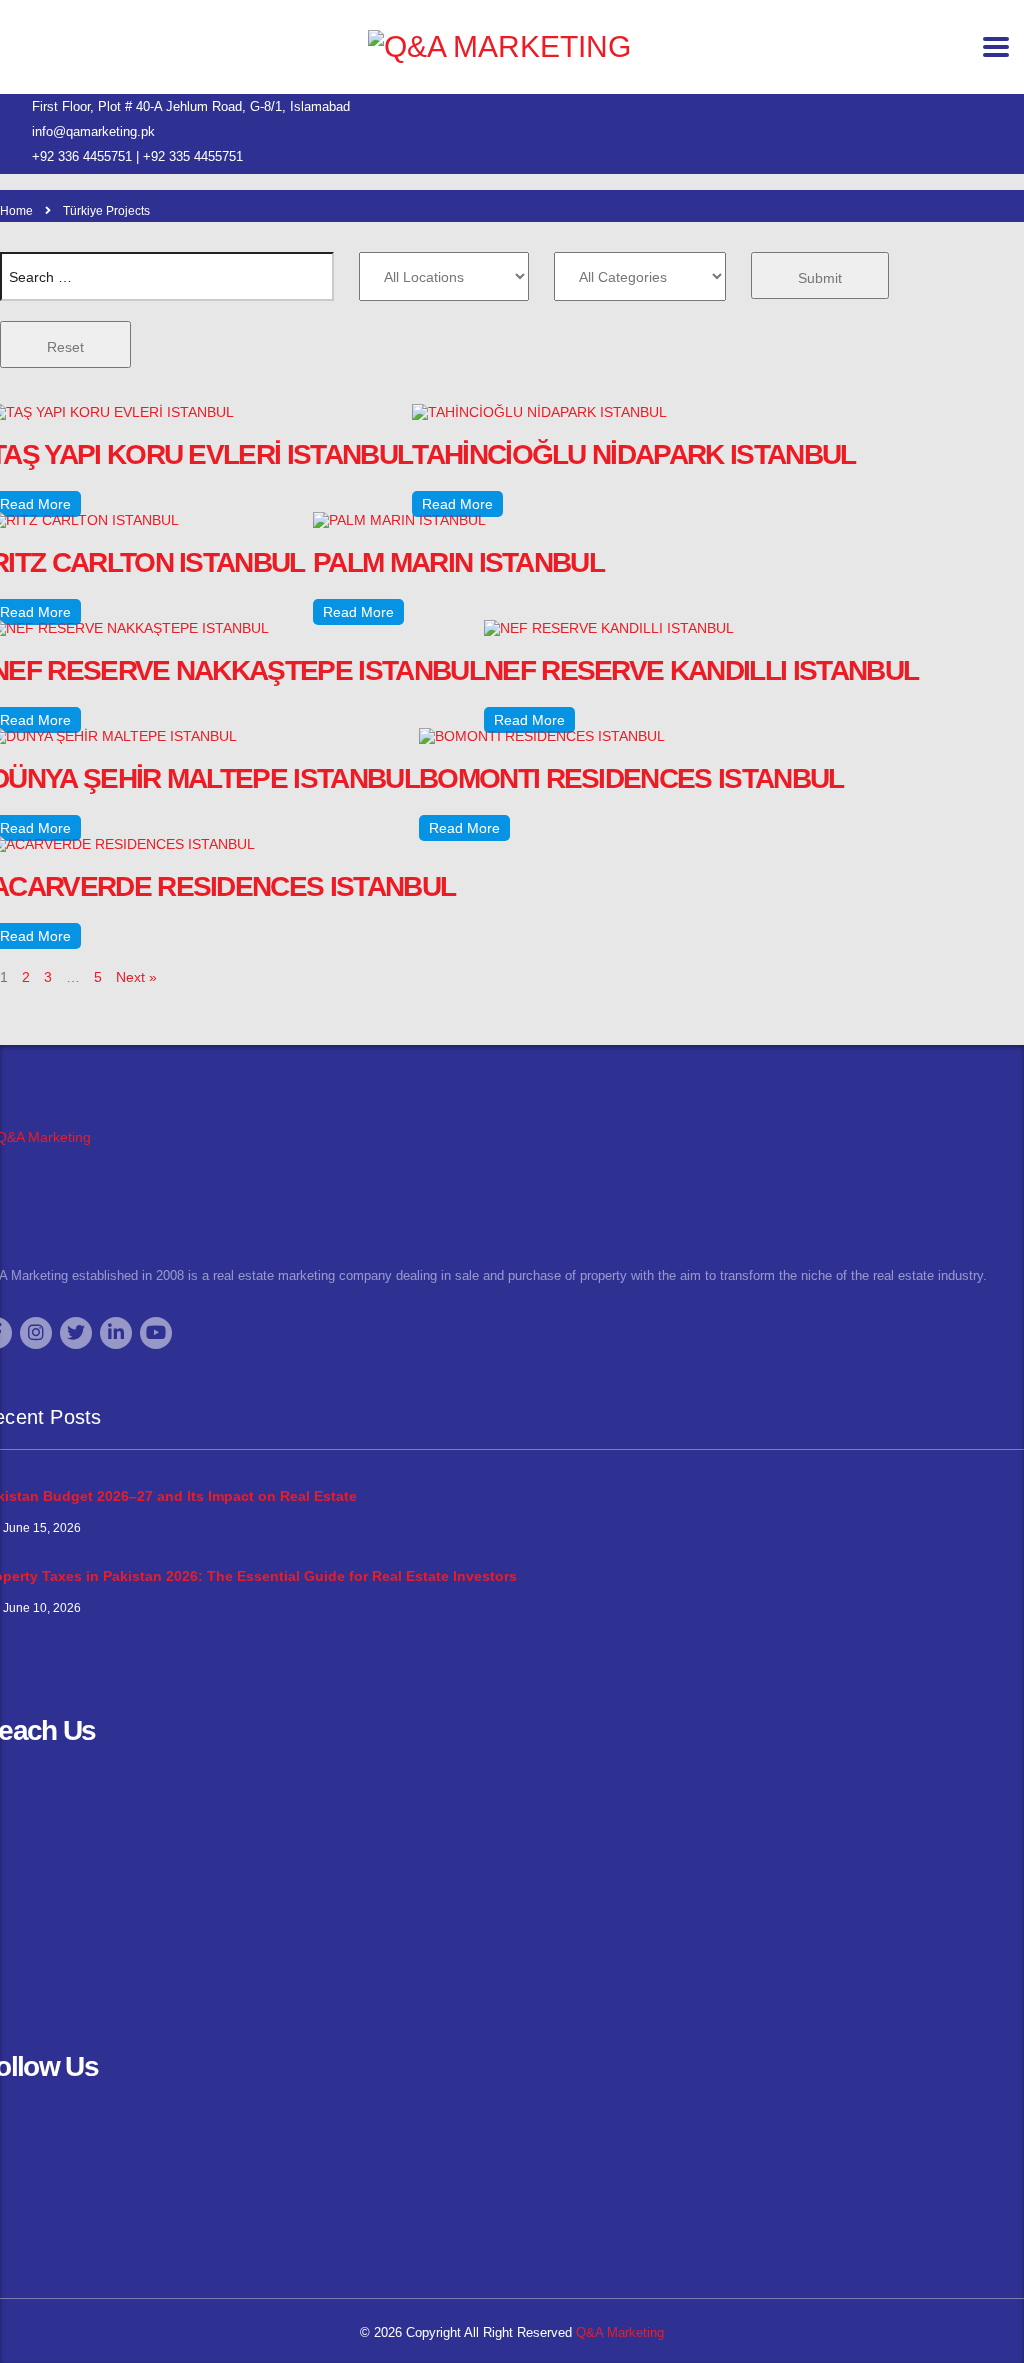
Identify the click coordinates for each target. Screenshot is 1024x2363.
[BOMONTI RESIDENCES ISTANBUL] (542, 736)
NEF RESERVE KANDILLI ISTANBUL (701, 670)
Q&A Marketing (618, 2332)
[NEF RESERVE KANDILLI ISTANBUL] (609, 628)
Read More (457, 504)
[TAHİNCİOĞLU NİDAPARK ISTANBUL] (539, 412)
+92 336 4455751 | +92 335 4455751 (137, 156)
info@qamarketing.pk (93, 131)
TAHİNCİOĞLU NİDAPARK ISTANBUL (633, 454)
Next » (136, 977)
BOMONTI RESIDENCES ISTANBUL (631, 778)
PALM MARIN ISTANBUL (458, 562)
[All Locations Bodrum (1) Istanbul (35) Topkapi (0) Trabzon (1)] (444, 276)
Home (16, 211)
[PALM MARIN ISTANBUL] (399, 520)
